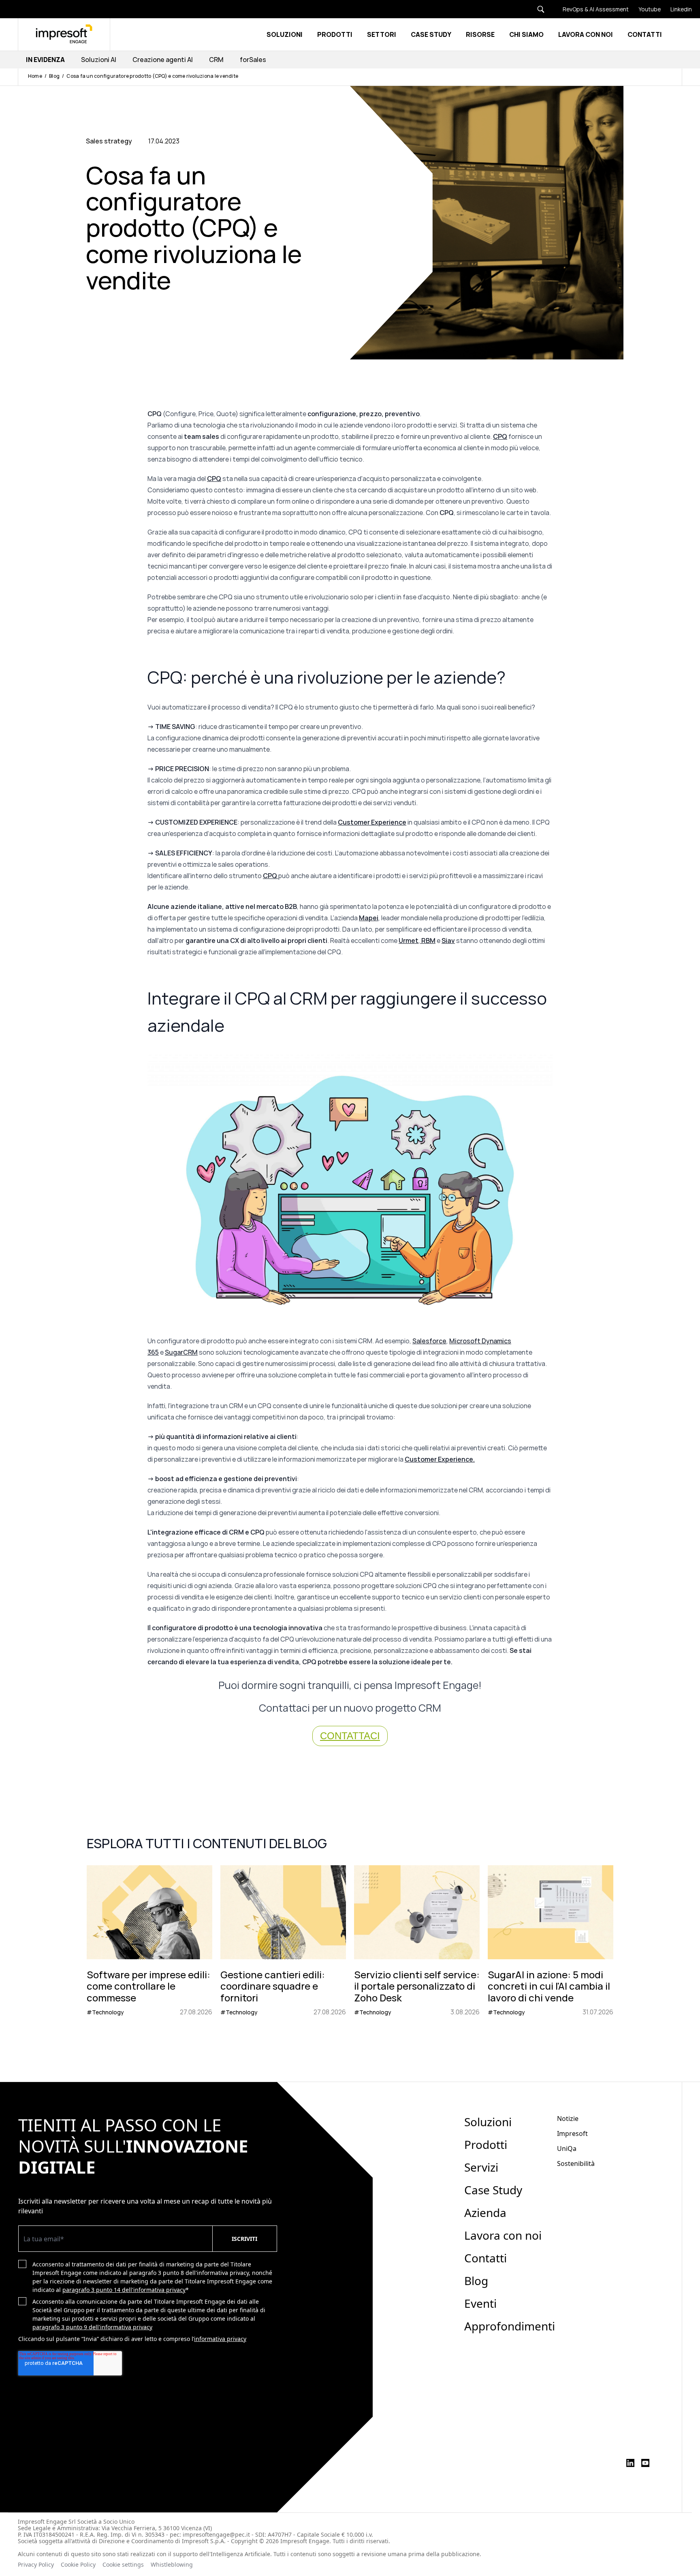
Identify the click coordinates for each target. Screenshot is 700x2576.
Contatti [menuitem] (486, 2258)
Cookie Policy (78, 2565)
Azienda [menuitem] (485, 2213)
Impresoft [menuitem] (572, 2133)
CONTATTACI (350, 1736)
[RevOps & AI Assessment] (591, 9)
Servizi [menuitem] (481, 2167)
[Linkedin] (676, 9)
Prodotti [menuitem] (486, 2144)
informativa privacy (220, 2339)
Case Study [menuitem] (493, 2190)
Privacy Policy (36, 2565)
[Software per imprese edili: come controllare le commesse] (149, 1941)
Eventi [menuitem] (480, 2303)
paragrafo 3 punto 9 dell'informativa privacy (92, 2327)
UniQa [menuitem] (567, 2148)
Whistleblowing (173, 2565)
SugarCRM (181, 1352)
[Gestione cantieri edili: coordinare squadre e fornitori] (283, 1941)
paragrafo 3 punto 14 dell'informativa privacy (124, 2290)
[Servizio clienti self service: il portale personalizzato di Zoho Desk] (417, 1941)
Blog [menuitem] (476, 2281)
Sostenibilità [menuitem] (576, 2163)
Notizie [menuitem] (568, 2119)
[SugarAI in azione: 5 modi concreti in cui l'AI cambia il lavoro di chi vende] (551, 1941)
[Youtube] (645, 9)
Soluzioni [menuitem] (488, 2122)
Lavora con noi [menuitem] (503, 2235)
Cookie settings (123, 2565)
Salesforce (429, 1341)
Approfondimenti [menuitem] (510, 2326)
